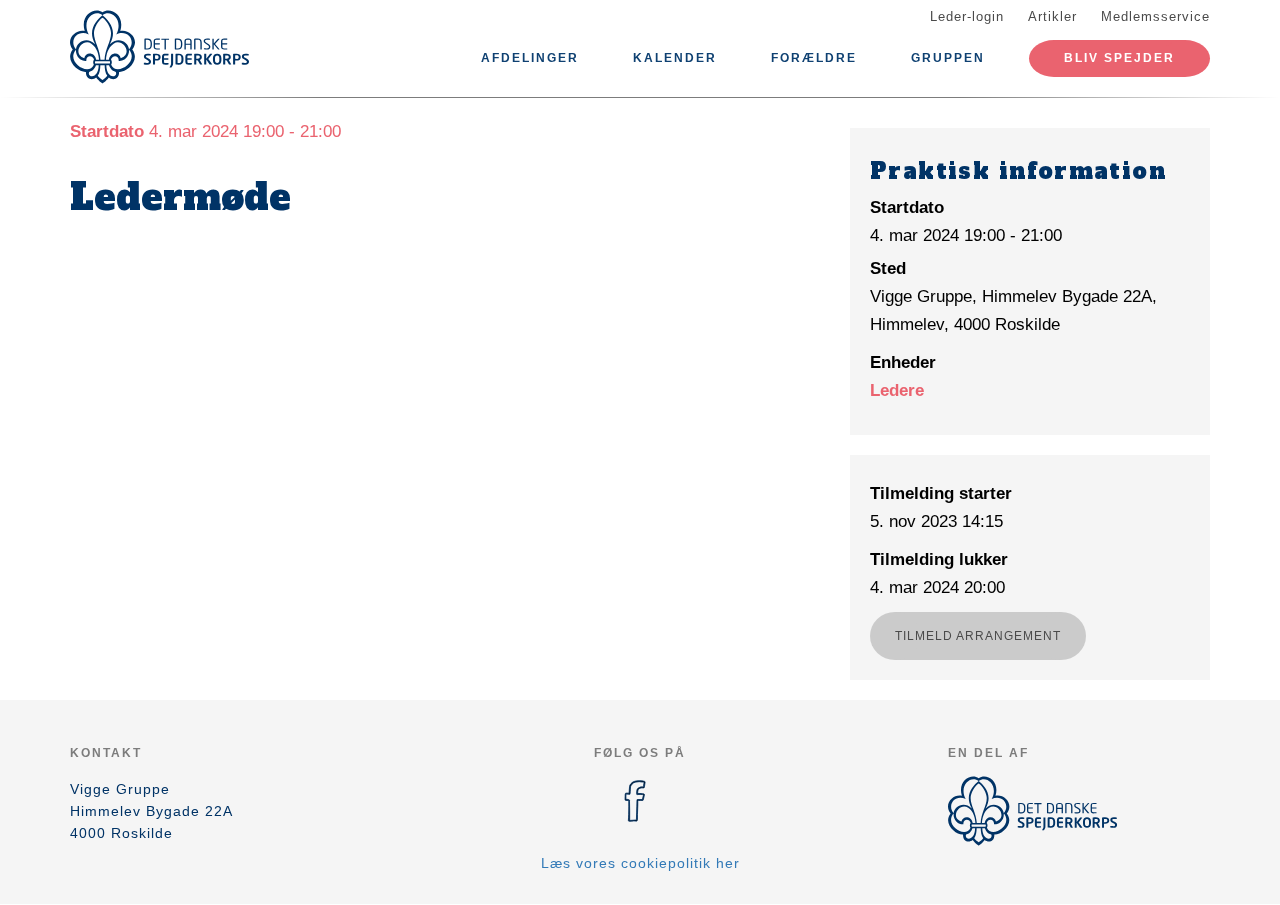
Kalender (675, 58)
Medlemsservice (1155, 16)
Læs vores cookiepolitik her (640, 863)
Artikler (1052, 16)
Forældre (814, 58)
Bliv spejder (1119, 58)
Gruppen (948, 58)
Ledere (897, 390)
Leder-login (967, 16)
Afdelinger (530, 58)
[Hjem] (160, 47)
